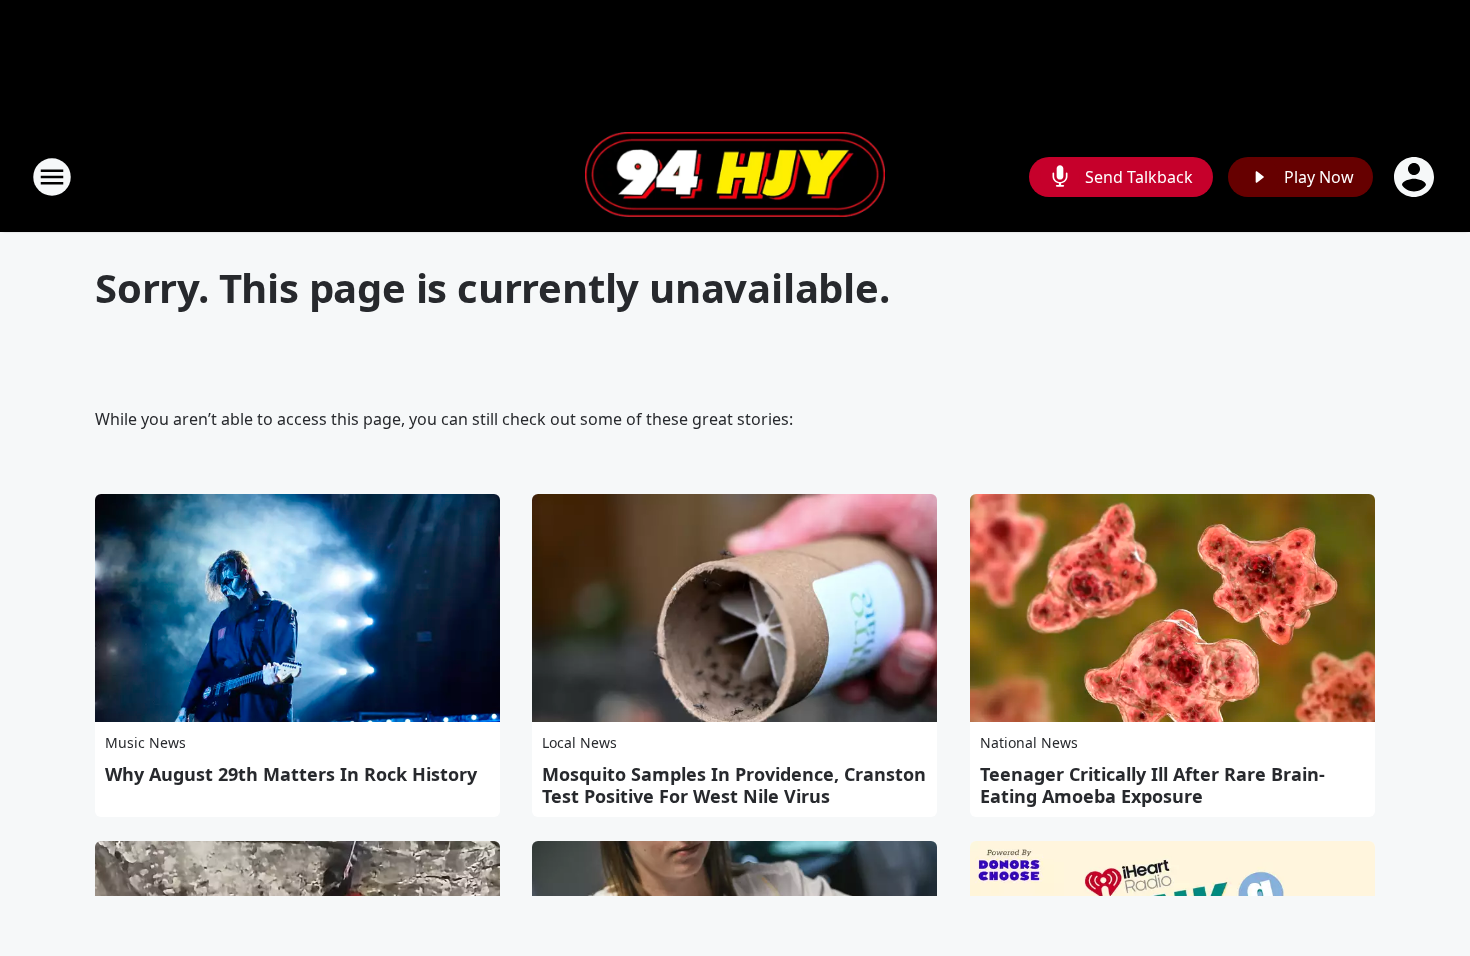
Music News (145, 742)
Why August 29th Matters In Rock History (291, 774)
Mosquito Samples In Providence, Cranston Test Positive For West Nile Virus (734, 785)
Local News (579, 742)
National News (1029, 742)
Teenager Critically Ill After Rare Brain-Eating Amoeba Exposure (1152, 785)
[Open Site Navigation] (52, 177)
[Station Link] (735, 177)
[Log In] (1416, 177)
